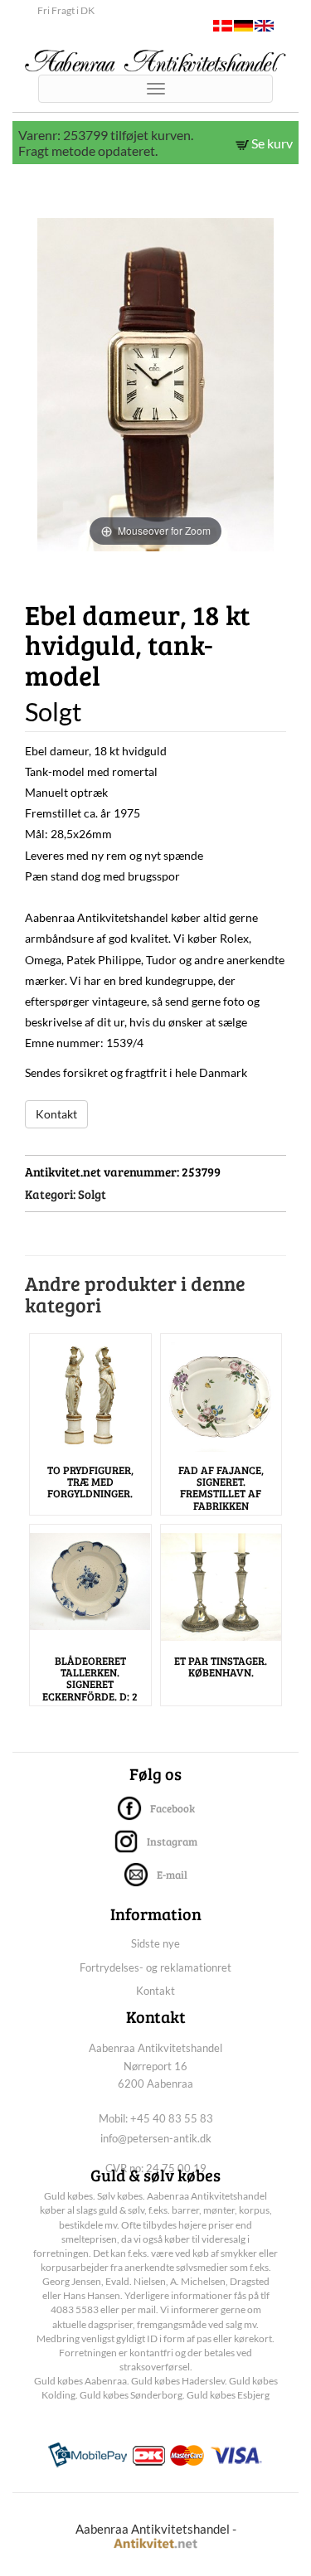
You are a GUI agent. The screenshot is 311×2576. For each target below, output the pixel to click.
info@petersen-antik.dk (156, 2138)
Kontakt (56, 1114)
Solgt (92, 1194)
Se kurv (271, 143)
